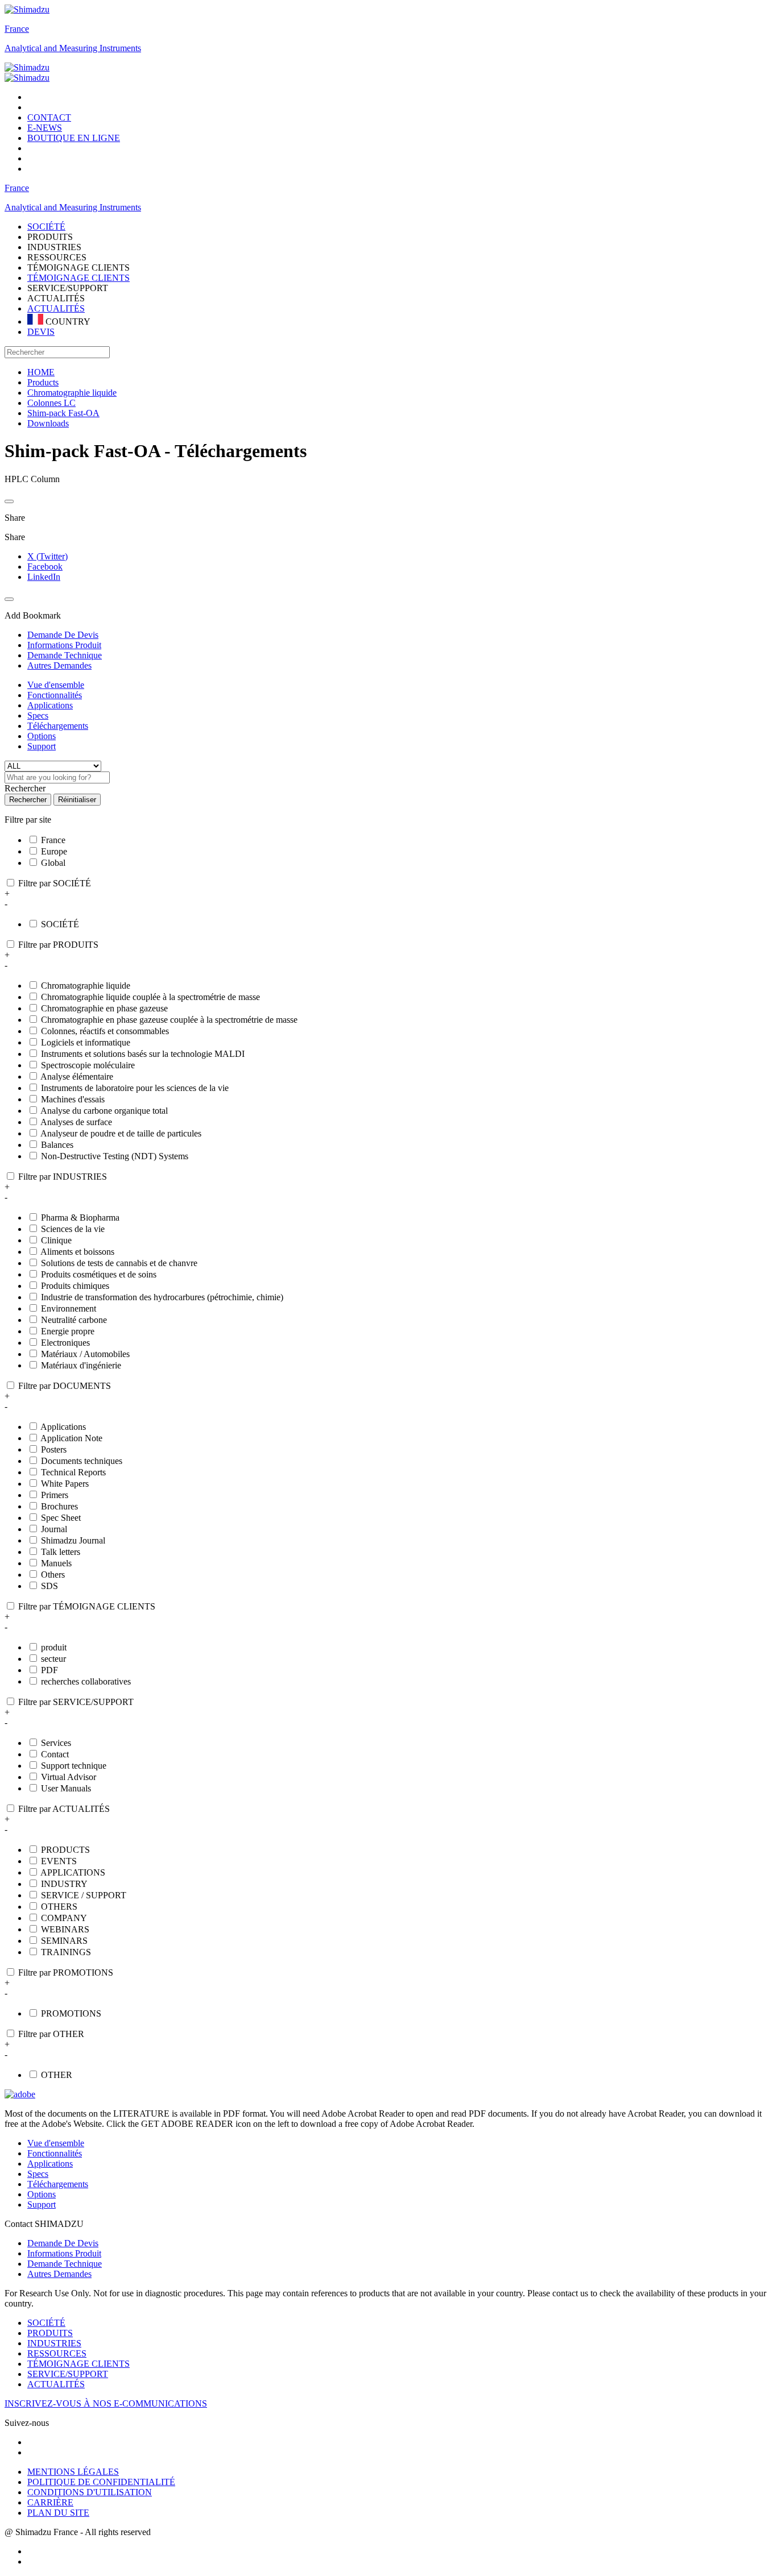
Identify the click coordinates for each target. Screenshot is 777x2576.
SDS (49, 1586)
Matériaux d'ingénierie (81, 1365)
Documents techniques (82, 1461)
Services (56, 1743)
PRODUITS (50, 2333)
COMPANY (64, 1918)
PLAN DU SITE (58, 2513)
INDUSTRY (64, 1884)
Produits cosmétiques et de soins (99, 1274)
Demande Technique (65, 2264)
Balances (57, 1145)
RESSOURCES (57, 2353)
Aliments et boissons (77, 1252)
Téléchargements (58, 726)
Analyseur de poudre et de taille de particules (121, 1133)
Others (53, 1575)
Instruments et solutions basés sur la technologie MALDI (143, 1054)
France (17, 29)
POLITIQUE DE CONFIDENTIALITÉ (101, 2482)
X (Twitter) (47, 556)
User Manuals (66, 1788)
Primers (55, 1495)
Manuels (56, 1563)
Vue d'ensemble (56, 685)
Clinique (56, 1240)
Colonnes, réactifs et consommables (105, 1031)
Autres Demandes (59, 2274)
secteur (53, 1659)
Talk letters (61, 1552)
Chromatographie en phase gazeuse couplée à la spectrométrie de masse (169, 1020)
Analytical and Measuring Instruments (73, 48)
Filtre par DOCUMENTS (65, 1386)
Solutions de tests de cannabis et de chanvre (119, 1263)
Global (53, 863)
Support (42, 746)
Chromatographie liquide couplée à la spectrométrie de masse (150, 997)
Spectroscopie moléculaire (88, 1065)
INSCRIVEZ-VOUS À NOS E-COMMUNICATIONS (106, 2403)
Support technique (74, 1766)
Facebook (45, 567)
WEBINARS (65, 1929)
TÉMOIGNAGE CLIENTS (78, 278)
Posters (54, 1449)
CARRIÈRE (50, 2502)
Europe (54, 851)
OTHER (57, 2075)
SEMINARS (64, 1941)
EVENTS (59, 1861)
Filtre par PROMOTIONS (66, 1973)
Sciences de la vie (73, 1229)
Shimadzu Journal (73, 1540)
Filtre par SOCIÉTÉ (55, 883)
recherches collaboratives (86, 1681)
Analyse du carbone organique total (104, 1111)
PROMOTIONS (71, 2013)
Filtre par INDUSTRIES (63, 1177)
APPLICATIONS (73, 1872)
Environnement (69, 1308)
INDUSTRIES (54, 2343)
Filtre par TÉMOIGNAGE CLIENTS (87, 1606)
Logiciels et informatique (86, 1042)
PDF (49, 1670)
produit (54, 1647)
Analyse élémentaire (77, 1077)
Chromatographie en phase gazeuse (104, 1008)
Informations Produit (64, 2253)
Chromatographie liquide (86, 986)
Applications (50, 705)
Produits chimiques (75, 1286)
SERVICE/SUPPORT (68, 2374)
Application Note (71, 1438)
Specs (38, 715)
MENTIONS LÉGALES (73, 2472)
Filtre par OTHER (51, 2034)
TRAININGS (66, 1952)
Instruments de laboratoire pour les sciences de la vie (135, 1088)
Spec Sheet (61, 1518)
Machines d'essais (73, 1099)
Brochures (59, 1506)
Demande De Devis (63, 2243)
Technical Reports (73, 1472)
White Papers (65, 1484)
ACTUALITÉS (56, 308)
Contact (55, 1754)
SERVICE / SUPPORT (84, 1895)
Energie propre (68, 1331)
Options (42, 736)
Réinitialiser (77, 800)
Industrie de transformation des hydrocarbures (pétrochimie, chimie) (162, 1297)
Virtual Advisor (69, 1777)
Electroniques (65, 1343)
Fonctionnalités (55, 695)
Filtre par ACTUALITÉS (64, 1809)
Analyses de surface (76, 1122)
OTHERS (59, 1907)
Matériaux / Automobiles (85, 1354)
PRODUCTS (65, 1850)
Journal (54, 1529)
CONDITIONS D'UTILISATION (90, 2492)
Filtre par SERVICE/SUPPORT (76, 1702)
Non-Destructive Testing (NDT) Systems (115, 1156)
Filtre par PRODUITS (58, 945)
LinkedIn (44, 577)
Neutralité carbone (74, 1320)
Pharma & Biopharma (80, 1218)
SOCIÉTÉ (60, 924)
